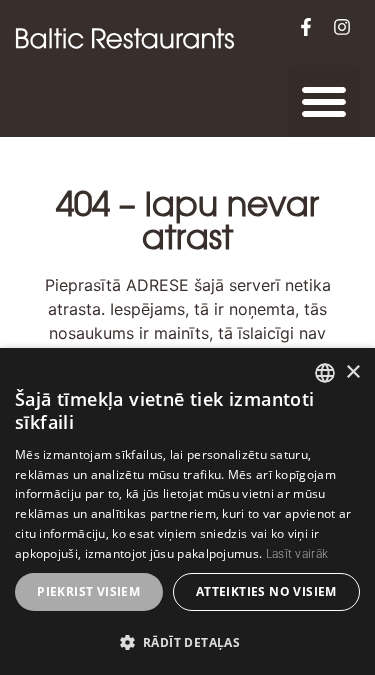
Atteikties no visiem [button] (266, 591)
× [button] (352, 372)
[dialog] (187, 511)
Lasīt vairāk (297, 554)
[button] (324, 101)
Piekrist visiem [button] (88, 591)
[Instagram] (342, 27)
